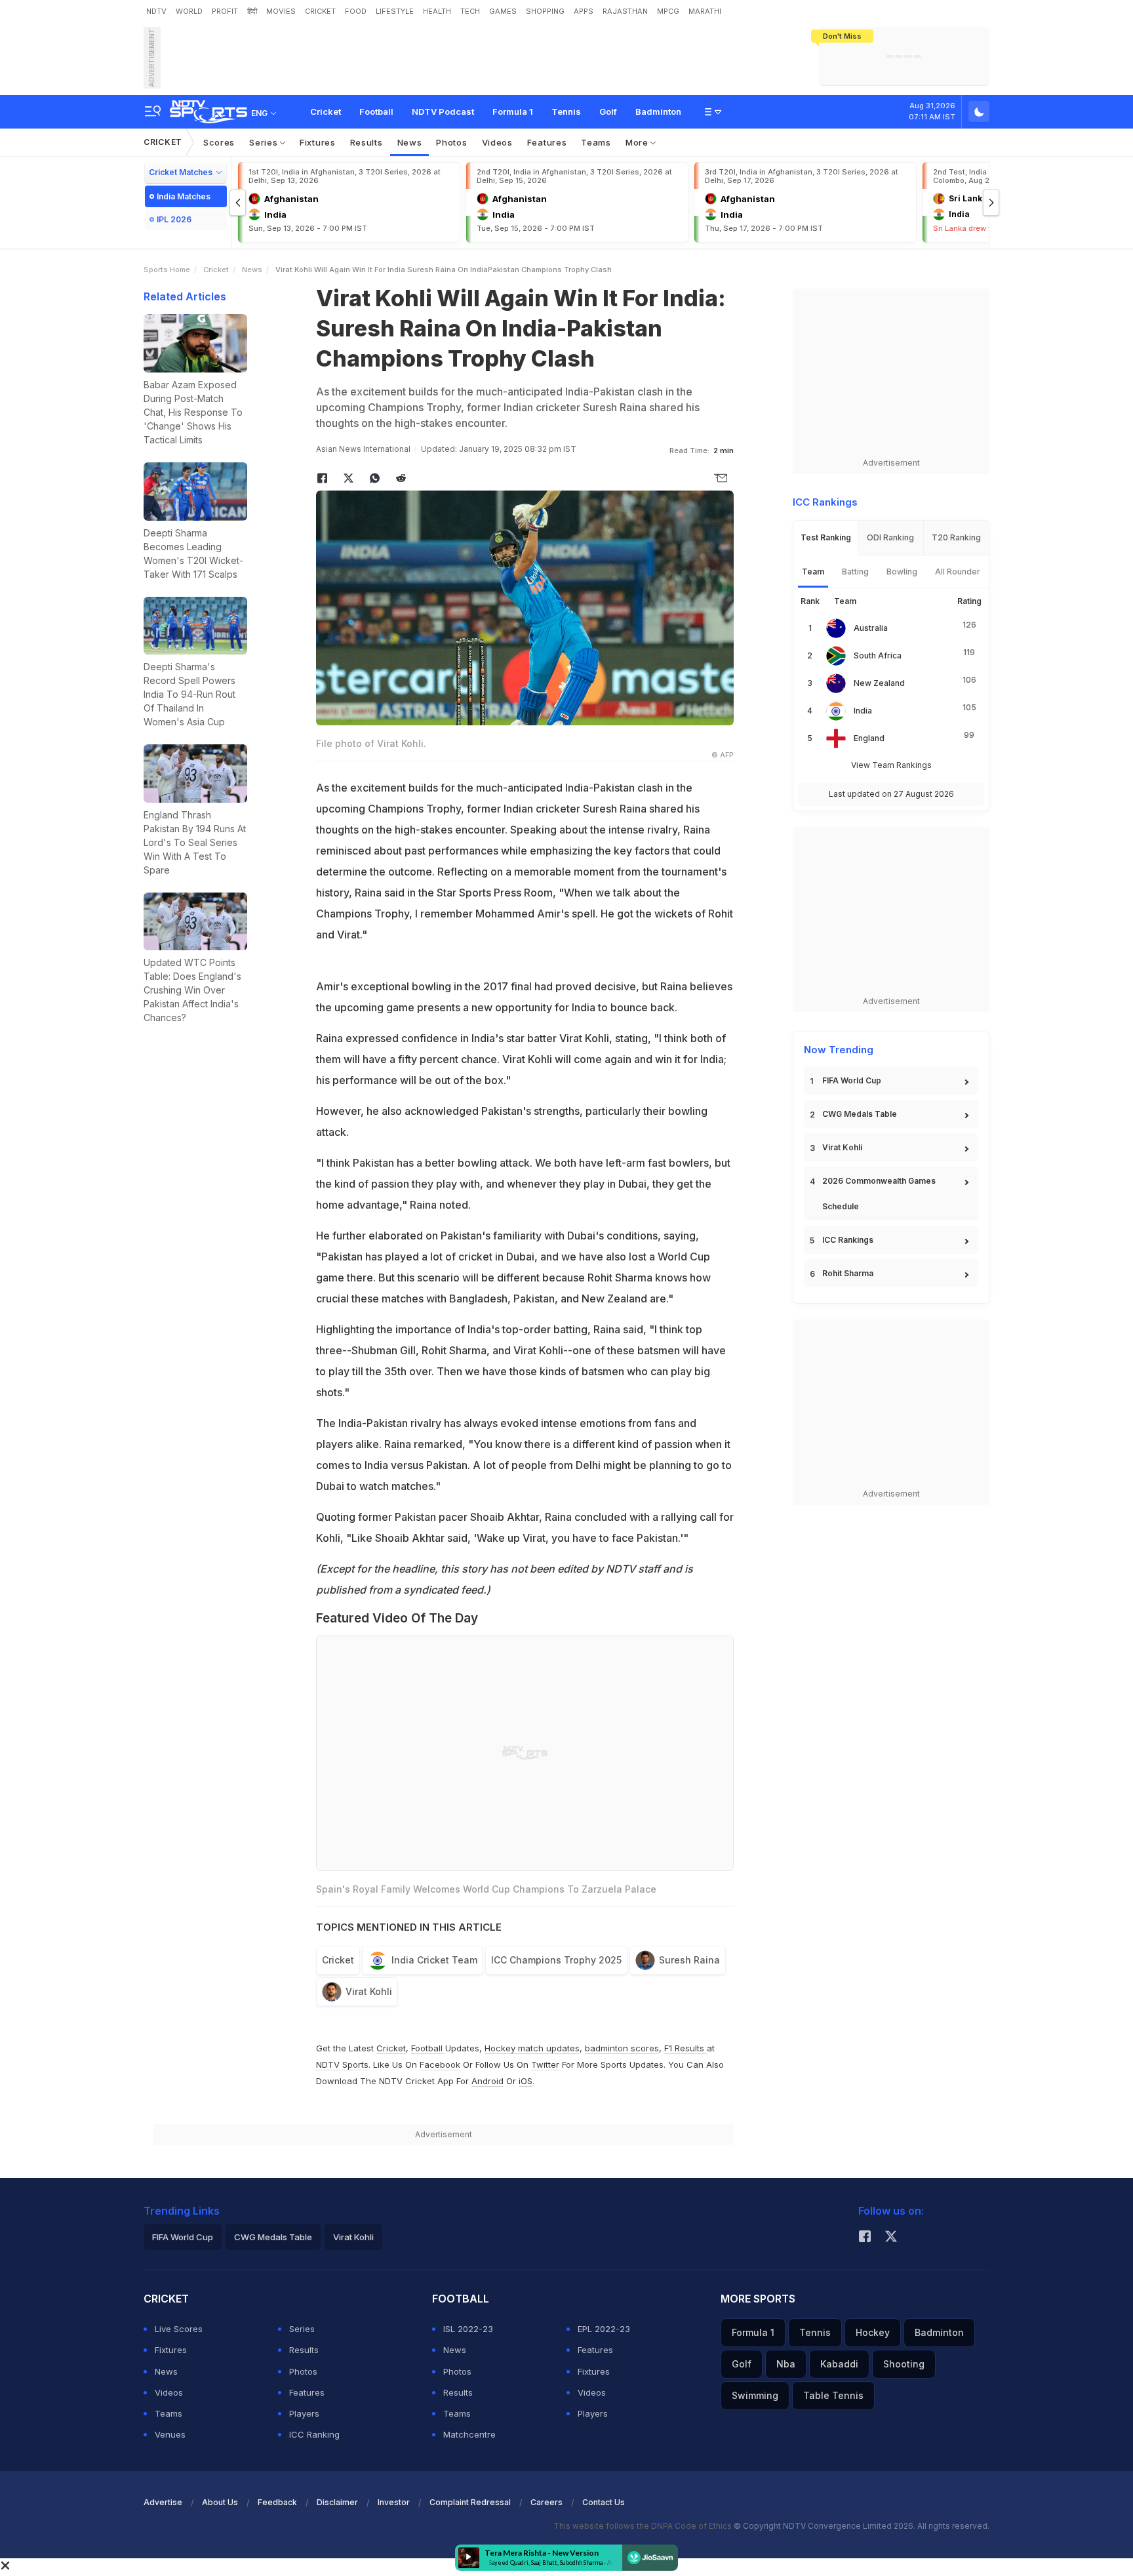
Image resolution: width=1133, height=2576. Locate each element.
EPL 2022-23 (604, 2329)
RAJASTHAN (625, 11)
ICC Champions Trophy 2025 (556, 1960)
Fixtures (318, 142)
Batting (855, 572)
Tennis (566, 111)
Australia (871, 628)
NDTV (156, 11)
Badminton (658, 111)
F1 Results (686, 2048)
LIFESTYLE (395, 11)
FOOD (356, 11)
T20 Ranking (956, 537)
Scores (219, 142)
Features (547, 142)
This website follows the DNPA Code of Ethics (644, 2526)
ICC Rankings (848, 1240)
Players (304, 2413)
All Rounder (958, 572)
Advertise (163, 2502)
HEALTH (437, 11)
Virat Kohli (369, 1991)
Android (487, 2081)
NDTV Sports (342, 2064)
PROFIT (225, 11)
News (410, 142)
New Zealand (879, 683)
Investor (394, 2502)
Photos (451, 142)
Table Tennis (833, 2395)
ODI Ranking (890, 537)
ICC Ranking (314, 2434)
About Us (220, 2502)
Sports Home (167, 270)
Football (376, 111)
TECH (470, 11)
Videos (497, 142)
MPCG (668, 11)
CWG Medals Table (860, 1114)
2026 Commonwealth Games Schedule (879, 1194)
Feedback (277, 2502)
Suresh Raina (689, 1960)
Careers (547, 2502)
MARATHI (705, 11)
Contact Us (604, 2502)
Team (813, 572)
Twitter (545, 2064)
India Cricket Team (434, 1960)
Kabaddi (839, 2364)
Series (265, 142)
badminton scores (622, 2048)
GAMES (503, 11)
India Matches (184, 196)
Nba (786, 2364)
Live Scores (179, 2329)
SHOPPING (545, 11)
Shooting (904, 2364)
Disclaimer (337, 2502)
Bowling (902, 572)
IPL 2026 (174, 219)
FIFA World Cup (852, 1080)
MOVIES (281, 11)
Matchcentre (469, 2434)
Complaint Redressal (470, 2502)
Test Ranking (826, 537)
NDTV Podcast (443, 111)
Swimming (755, 2395)
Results (367, 142)
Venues (170, 2434)
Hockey (873, 2332)
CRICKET (320, 11)
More (638, 142)
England (869, 738)
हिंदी (252, 11)
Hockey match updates (532, 2048)
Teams (596, 142)
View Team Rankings (891, 765)
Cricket (326, 111)
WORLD (189, 11)
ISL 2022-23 (468, 2329)
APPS (584, 11)
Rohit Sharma (848, 1273)
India (863, 711)
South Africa (878, 655)
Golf (608, 111)
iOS (526, 2081)
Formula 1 (513, 111)
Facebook (440, 2064)
